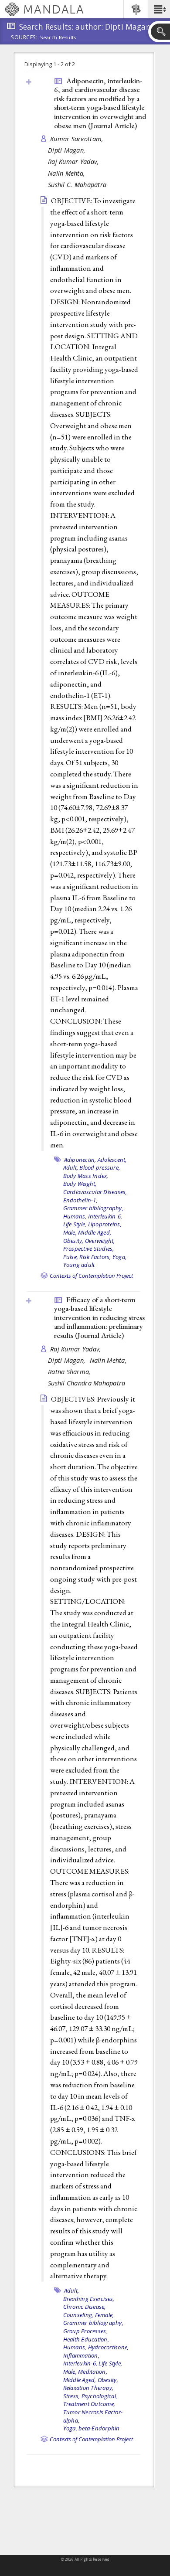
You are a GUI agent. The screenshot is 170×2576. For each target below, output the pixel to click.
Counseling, (78, 2315)
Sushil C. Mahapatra (77, 185)
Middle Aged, (95, 1232)
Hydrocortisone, (109, 2347)
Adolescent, (112, 1160)
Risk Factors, (95, 1257)
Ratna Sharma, (70, 1372)
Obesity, (73, 1241)
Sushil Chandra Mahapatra (87, 1383)
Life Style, (75, 1224)
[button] (159, 9)
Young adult (79, 1265)
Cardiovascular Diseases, (95, 1192)
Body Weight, (80, 1184)
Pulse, (71, 1257)
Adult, (71, 1167)
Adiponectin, (80, 1160)
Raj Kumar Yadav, (75, 162)
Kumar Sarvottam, (78, 139)
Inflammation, (81, 2355)
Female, (105, 2315)
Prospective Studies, (89, 1249)
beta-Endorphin (99, 2428)
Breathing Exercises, (89, 2299)
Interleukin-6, (105, 1216)
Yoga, (119, 1257)
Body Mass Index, (86, 1176)
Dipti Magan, (68, 150)
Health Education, (86, 2339)
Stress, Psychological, (90, 2396)
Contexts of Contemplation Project (91, 1276)
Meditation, (93, 2372)
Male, (70, 1232)
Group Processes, (85, 2331)
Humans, (75, 1216)
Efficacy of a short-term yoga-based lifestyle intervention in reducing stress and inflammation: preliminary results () (99, 1317)
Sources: (24, 38)
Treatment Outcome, (89, 2404)
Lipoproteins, (105, 1224)
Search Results (58, 37)
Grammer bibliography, (93, 1208)
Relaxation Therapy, (88, 2388)
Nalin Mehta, (68, 173)
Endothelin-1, (80, 1200)
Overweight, (100, 1241)
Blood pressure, (100, 1167)
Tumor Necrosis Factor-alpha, (93, 2416)
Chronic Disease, (85, 2307)
